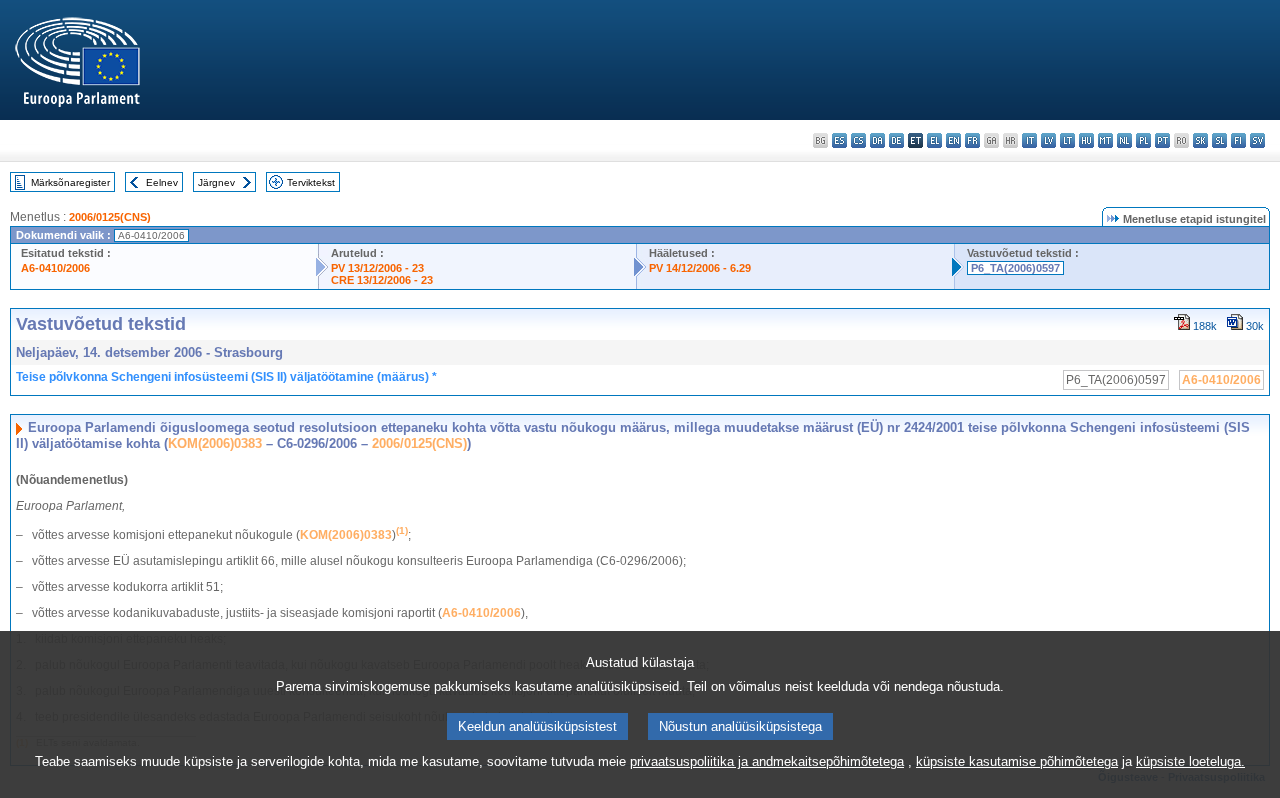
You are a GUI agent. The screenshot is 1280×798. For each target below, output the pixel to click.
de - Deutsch (896, 140)
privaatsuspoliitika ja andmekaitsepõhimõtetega (767, 761)
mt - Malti (1105, 140)
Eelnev (162, 182)
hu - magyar (1086, 140)
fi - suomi (1238, 140)
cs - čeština (858, 140)
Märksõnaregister (70, 182)
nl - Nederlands (1124, 140)
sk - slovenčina (1200, 140)
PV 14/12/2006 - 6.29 (700, 268)
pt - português (1162, 140)
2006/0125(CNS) (110, 217)
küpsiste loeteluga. (1190, 761)
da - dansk (877, 140)
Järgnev (216, 182)
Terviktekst (311, 182)
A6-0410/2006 (55, 268)
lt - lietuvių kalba (1067, 140)
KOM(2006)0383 (215, 443)
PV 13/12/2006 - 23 (377, 268)
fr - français (972, 140)
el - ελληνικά (934, 140)
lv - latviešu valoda (1048, 140)
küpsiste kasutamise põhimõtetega (1017, 761)
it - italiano (1029, 140)
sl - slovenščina (1219, 140)
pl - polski (1143, 140)
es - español (839, 140)
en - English (953, 140)
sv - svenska (1257, 140)
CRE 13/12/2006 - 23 (382, 280)
